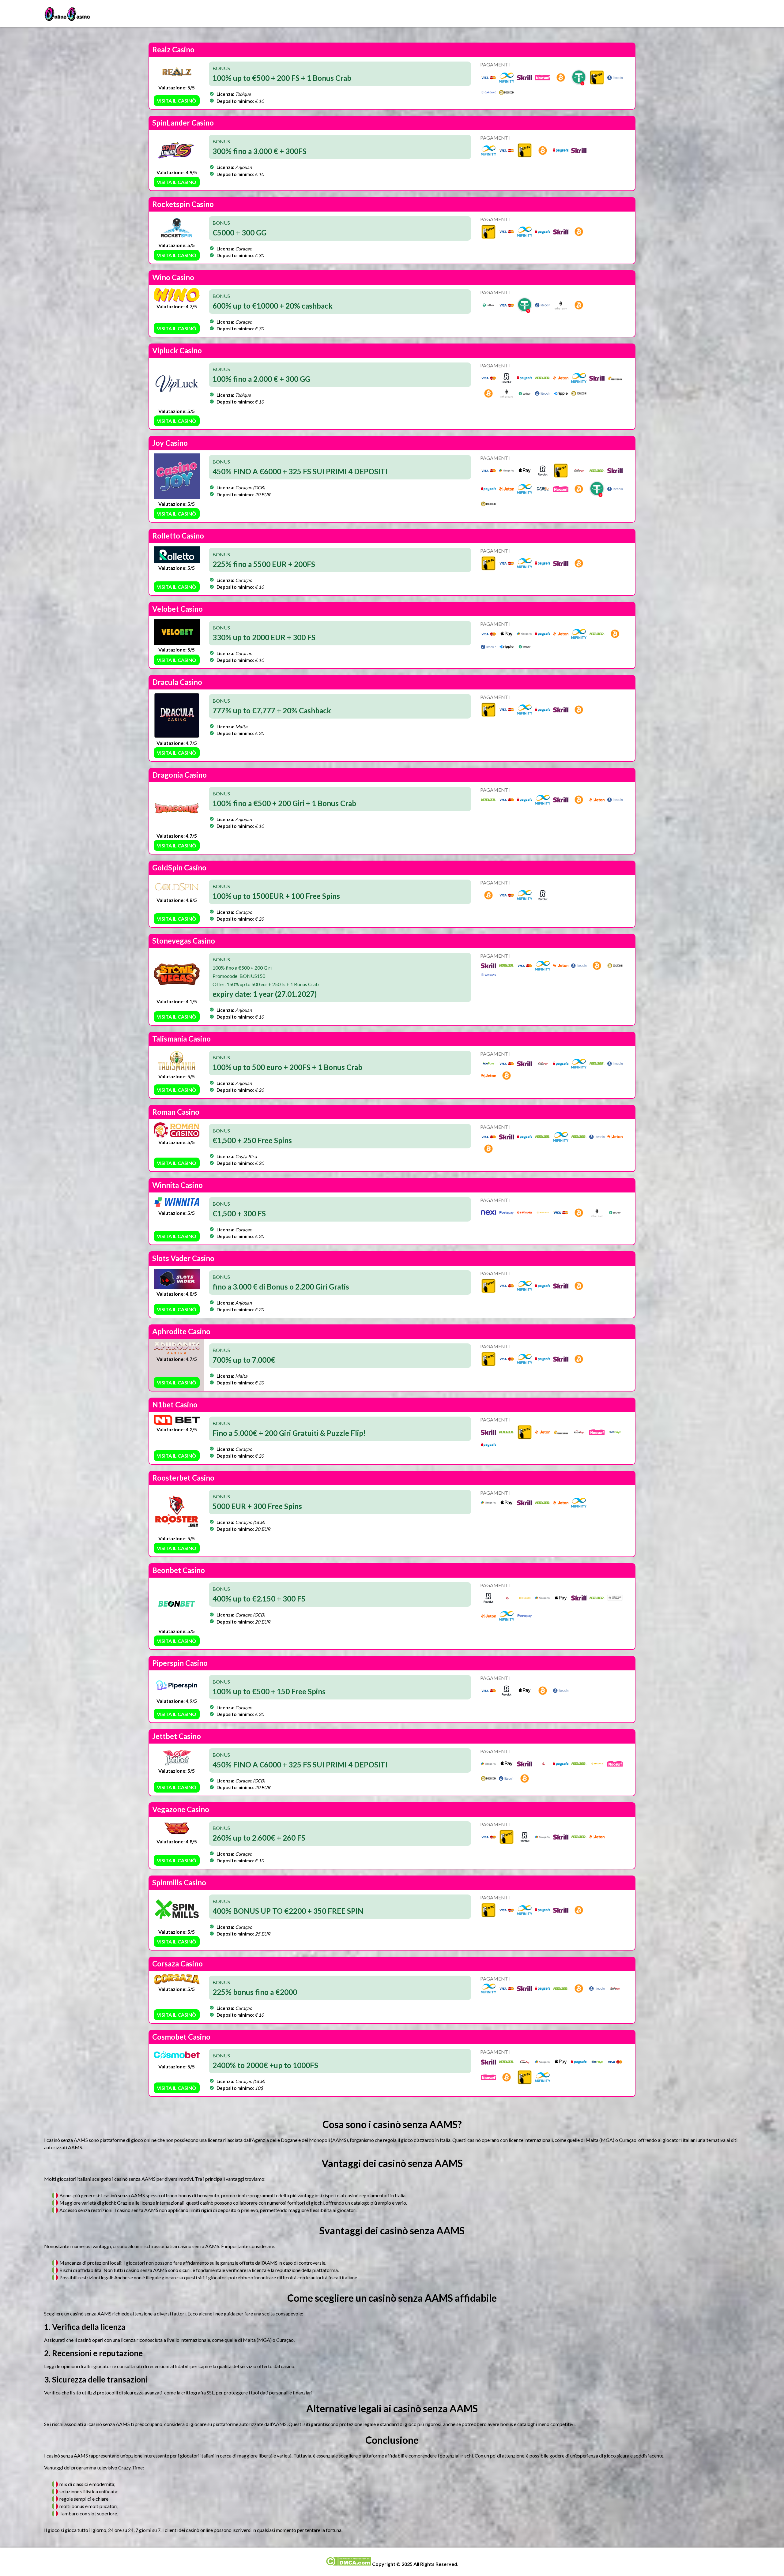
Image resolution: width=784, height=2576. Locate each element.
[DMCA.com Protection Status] (348, 2564)
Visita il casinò (177, 101)
